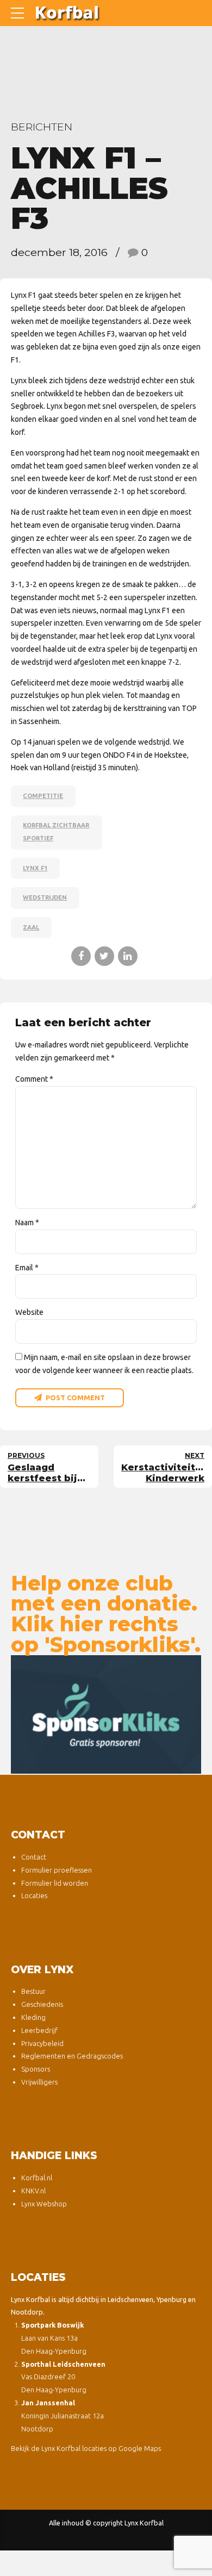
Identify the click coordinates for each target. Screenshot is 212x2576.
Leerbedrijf (39, 2030)
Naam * (27, 1222)
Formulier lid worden (55, 1883)
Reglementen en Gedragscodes (72, 2056)
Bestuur (33, 1991)
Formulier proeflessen (57, 1870)
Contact (34, 1857)
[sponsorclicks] (106, 1714)
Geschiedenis (42, 2004)
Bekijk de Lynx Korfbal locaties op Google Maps (86, 2448)
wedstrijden (45, 897)
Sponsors (36, 2069)
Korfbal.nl (37, 2178)
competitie (43, 796)
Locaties (34, 1895)
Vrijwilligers (39, 2082)
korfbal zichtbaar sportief (56, 832)
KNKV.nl (33, 2191)
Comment (34, 1079)
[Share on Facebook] (81, 956)
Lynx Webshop (44, 2204)
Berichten (42, 127)
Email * (27, 1268)
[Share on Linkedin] (128, 956)
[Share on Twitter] (104, 956)
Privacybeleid (42, 2043)
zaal (31, 927)
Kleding (33, 2017)
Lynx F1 (35, 868)
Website (29, 1312)
